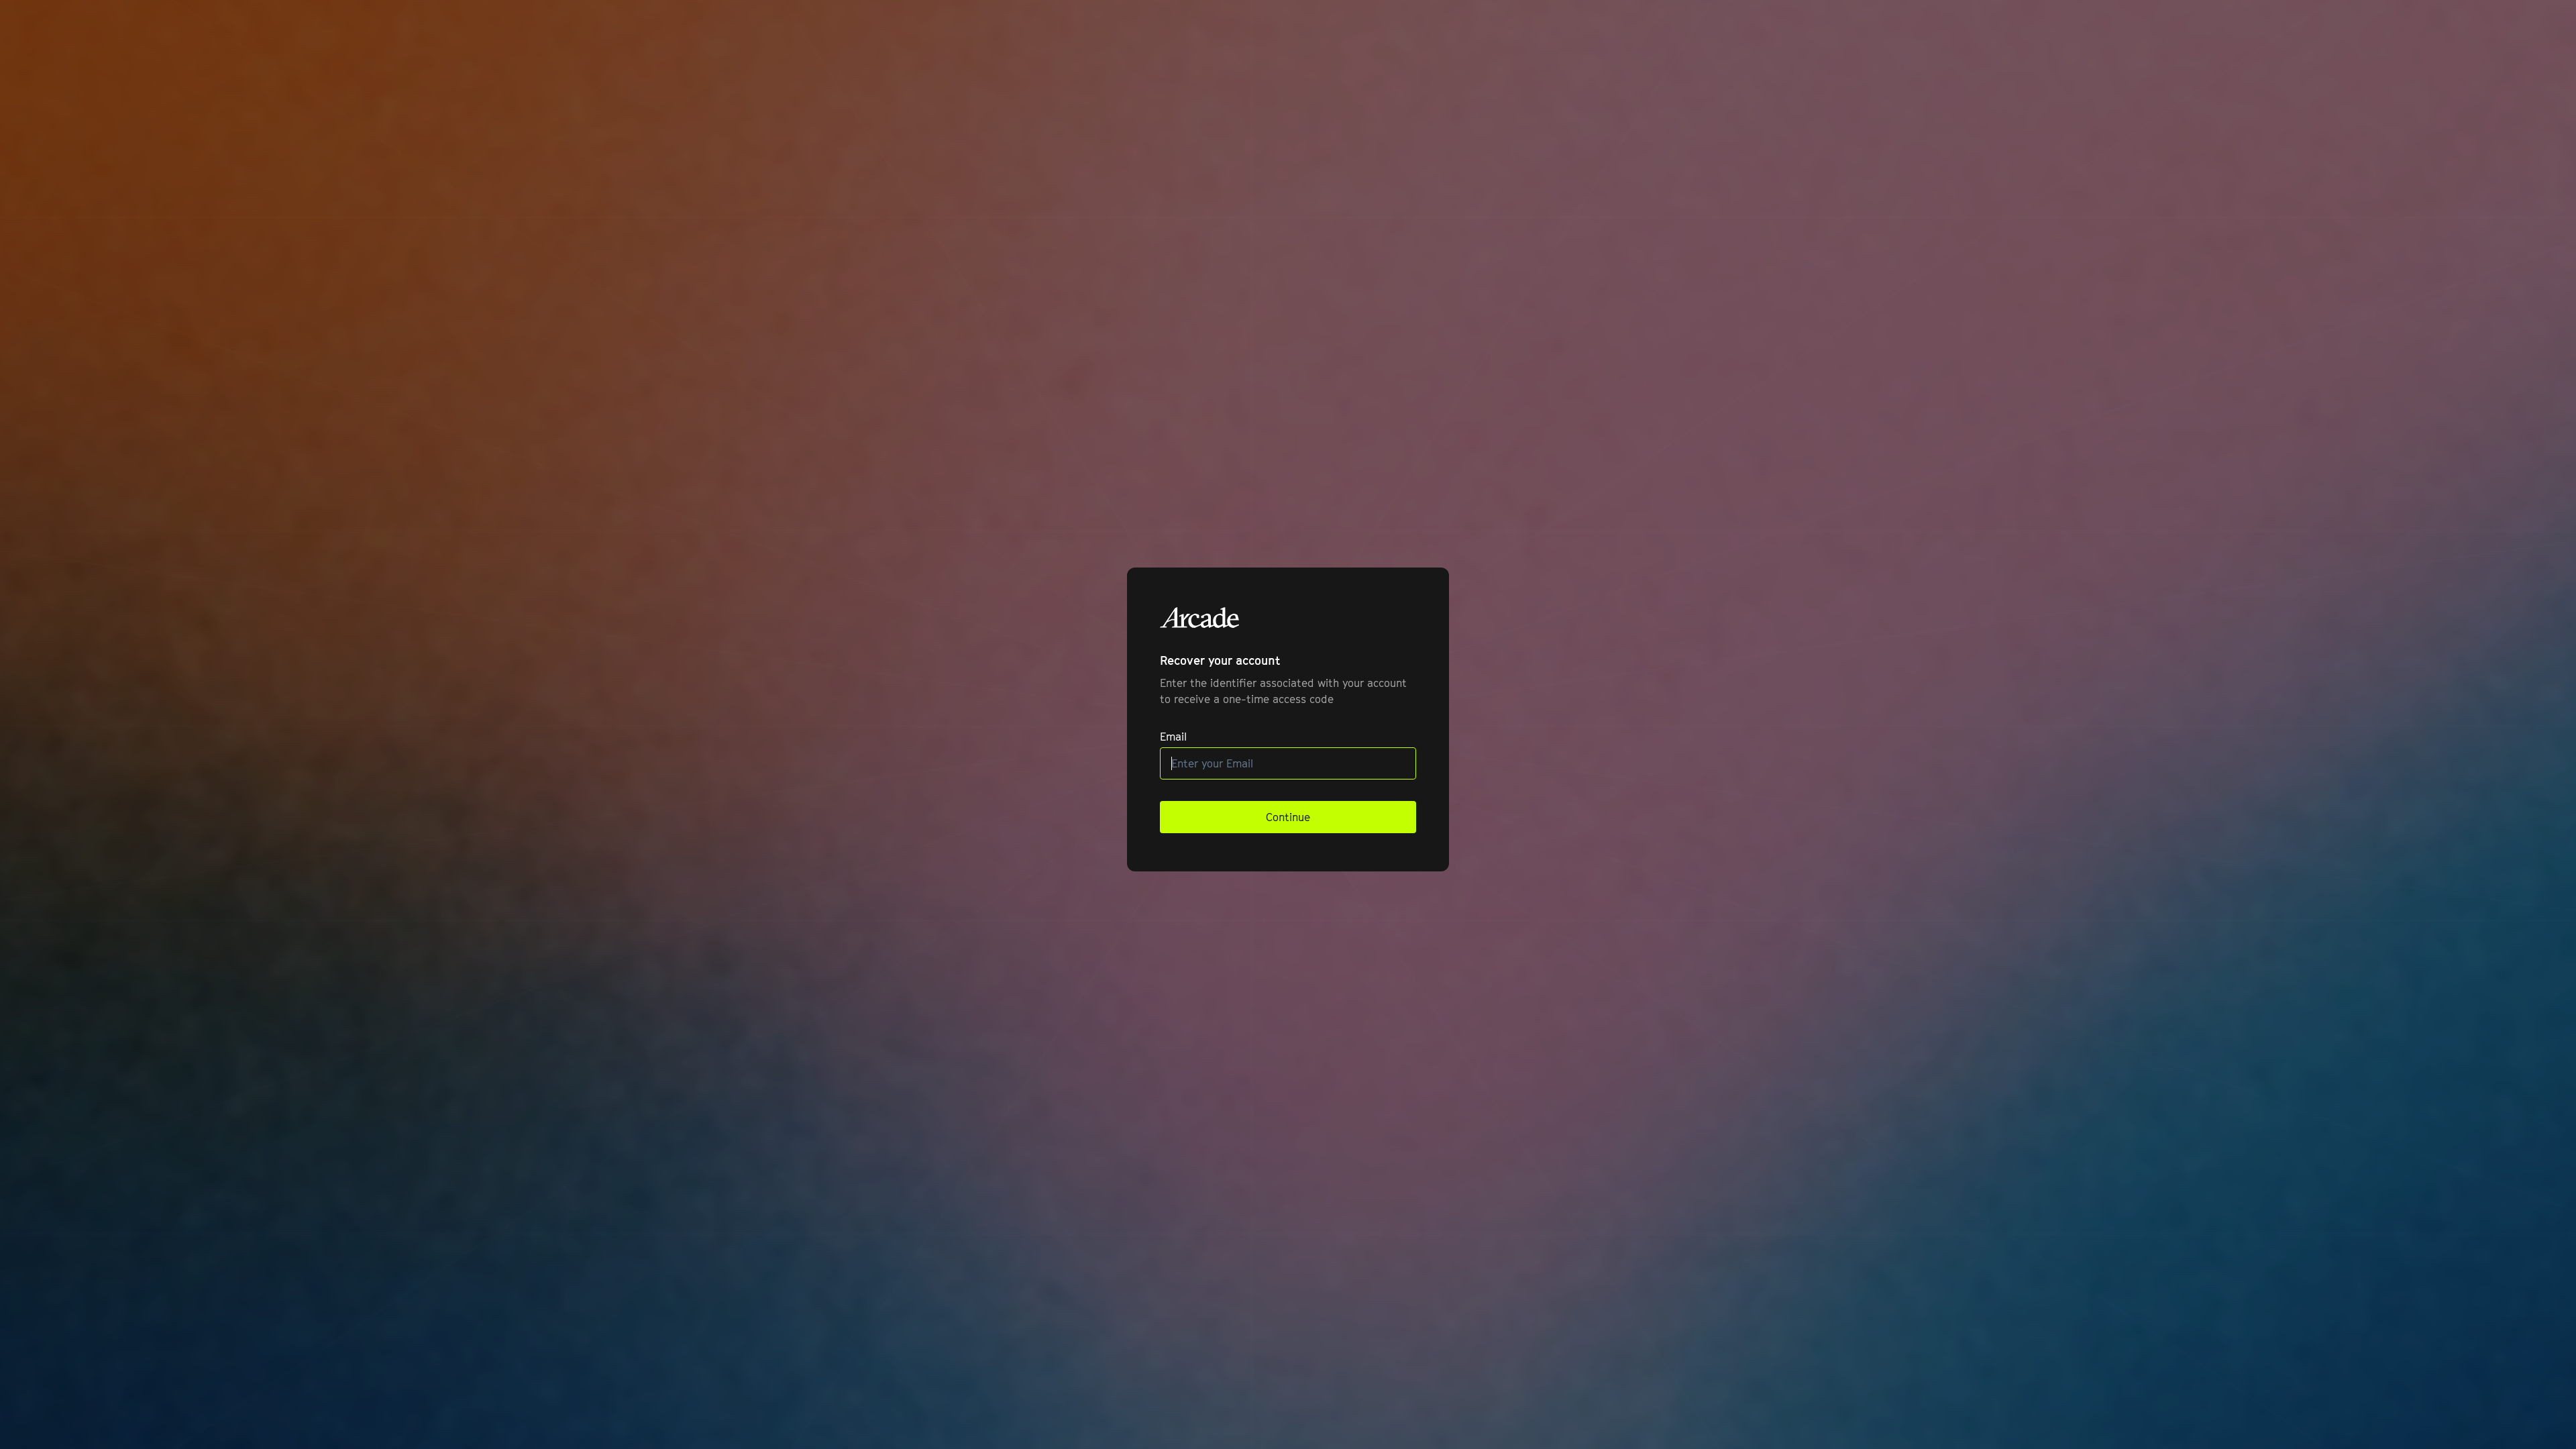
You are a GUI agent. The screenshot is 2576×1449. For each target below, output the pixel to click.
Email (1173, 737)
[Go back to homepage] (1200, 618)
